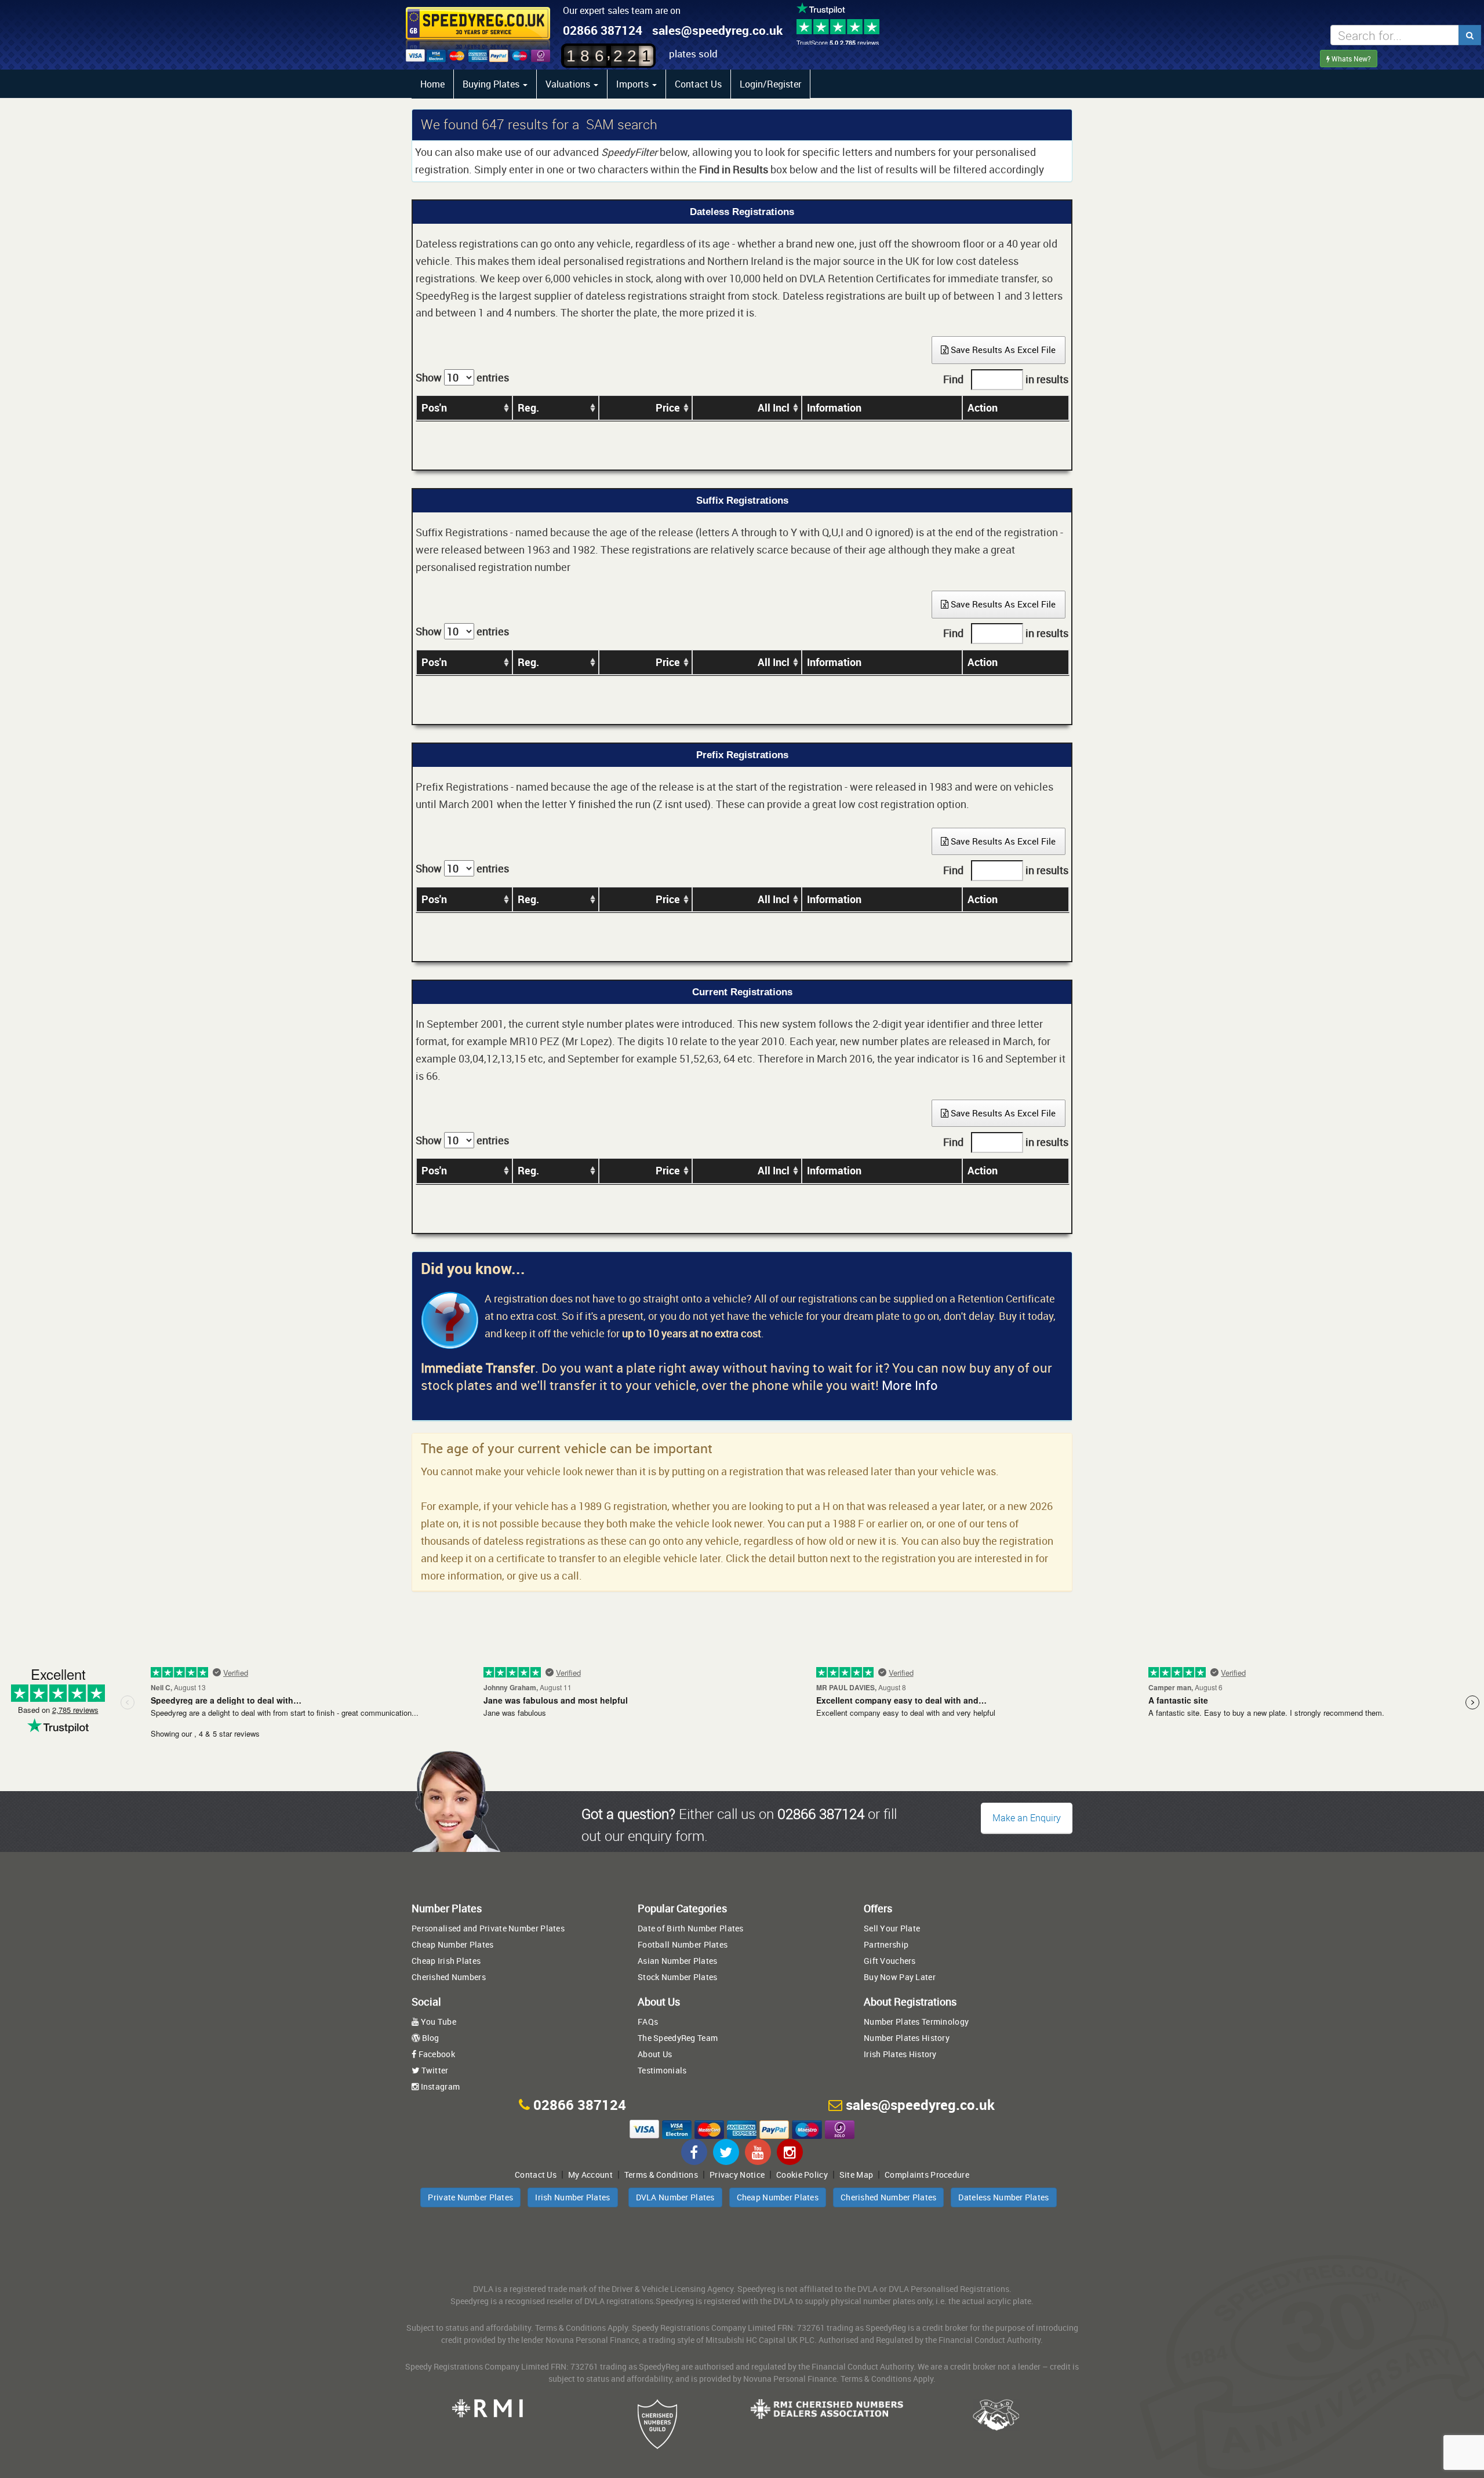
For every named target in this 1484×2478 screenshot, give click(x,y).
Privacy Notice (737, 2175)
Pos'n (434, 407)
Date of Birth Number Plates (691, 1928)
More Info (910, 1385)
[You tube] (758, 2152)
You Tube (437, 2022)
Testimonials (662, 2070)
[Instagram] (790, 2152)
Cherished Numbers (449, 1977)
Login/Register (770, 84)
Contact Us (698, 84)
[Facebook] (694, 2152)
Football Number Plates (683, 1944)
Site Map (856, 2175)
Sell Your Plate (892, 1928)
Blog (429, 2038)
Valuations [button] (569, 84)
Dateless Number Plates (1003, 2197)
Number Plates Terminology (916, 2022)
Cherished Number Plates (888, 2197)
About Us (655, 2054)
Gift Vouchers (890, 1961)
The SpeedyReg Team (678, 2038)
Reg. (528, 407)
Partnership (886, 1944)
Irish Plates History (900, 2054)
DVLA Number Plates (675, 2197)
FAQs (648, 2022)
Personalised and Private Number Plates (488, 1928)
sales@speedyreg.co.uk (717, 30)
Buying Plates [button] (492, 84)
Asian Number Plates (677, 1961)
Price (668, 407)
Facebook (436, 2054)
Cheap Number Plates (452, 1944)
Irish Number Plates (572, 2197)
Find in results (1006, 379)
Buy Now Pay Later (900, 1977)
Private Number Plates (470, 2197)
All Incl (774, 407)
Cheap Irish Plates (446, 1961)
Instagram (439, 2086)
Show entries (462, 377)
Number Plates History (907, 2038)
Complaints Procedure (927, 2175)
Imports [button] (634, 84)
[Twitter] (726, 2152)
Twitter (434, 2070)
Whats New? (1350, 59)
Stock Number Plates (677, 1977)
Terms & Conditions (661, 2175)
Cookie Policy (802, 2175)
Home (432, 84)
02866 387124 (603, 30)
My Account (590, 2175)
